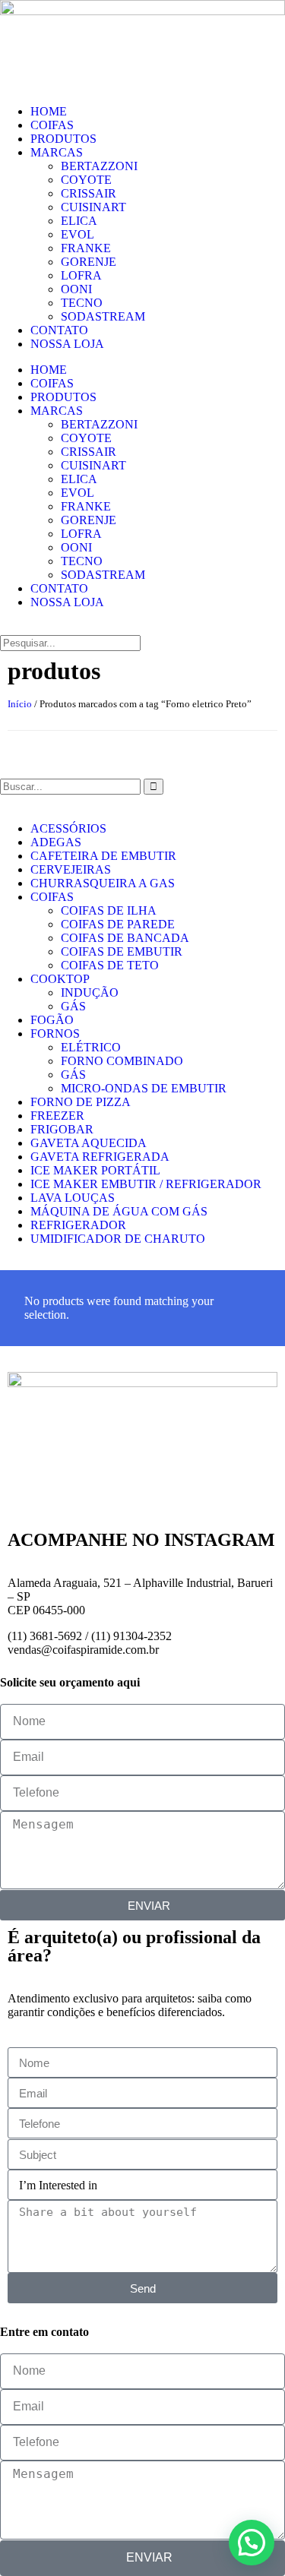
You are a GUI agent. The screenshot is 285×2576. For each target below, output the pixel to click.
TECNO (82, 303)
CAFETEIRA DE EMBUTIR (103, 856)
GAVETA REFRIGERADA (100, 1157)
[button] (142, 628)
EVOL (78, 234)
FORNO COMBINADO (122, 1061)
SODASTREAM (103, 316)
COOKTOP (60, 979)
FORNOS (55, 1034)
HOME (49, 111)
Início (20, 704)
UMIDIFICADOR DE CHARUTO (118, 1239)
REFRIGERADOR (78, 1225)
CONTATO (59, 330)
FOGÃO (52, 1020)
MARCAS (57, 152)
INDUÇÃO (90, 992)
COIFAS (52, 125)
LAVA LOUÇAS (73, 1198)
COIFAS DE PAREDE (118, 924)
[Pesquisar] (154, 787)
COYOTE (86, 180)
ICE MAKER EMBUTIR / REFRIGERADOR (146, 1184)
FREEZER (57, 1116)
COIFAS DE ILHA (109, 910)
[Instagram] (27, 1493)
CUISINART (93, 207)
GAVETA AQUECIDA (89, 1143)
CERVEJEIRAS (71, 869)
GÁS (73, 1006)
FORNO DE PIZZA (81, 1102)
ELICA (79, 221)
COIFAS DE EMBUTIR (122, 951)
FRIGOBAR (62, 1129)
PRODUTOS (63, 139)
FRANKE (86, 248)
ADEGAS (56, 842)
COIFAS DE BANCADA (125, 938)
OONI (76, 289)
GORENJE (89, 262)
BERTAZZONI (99, 166)
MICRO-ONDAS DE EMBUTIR (144, 1088)
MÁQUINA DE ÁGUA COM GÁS (119, 1211)
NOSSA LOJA (67, 344)
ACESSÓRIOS (68, 828)
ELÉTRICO (91, 1047)
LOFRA (81, 275)
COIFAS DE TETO (110, 965)
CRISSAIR (89, 193)
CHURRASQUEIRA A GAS (103, 883)
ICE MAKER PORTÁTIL (95, 1170)
